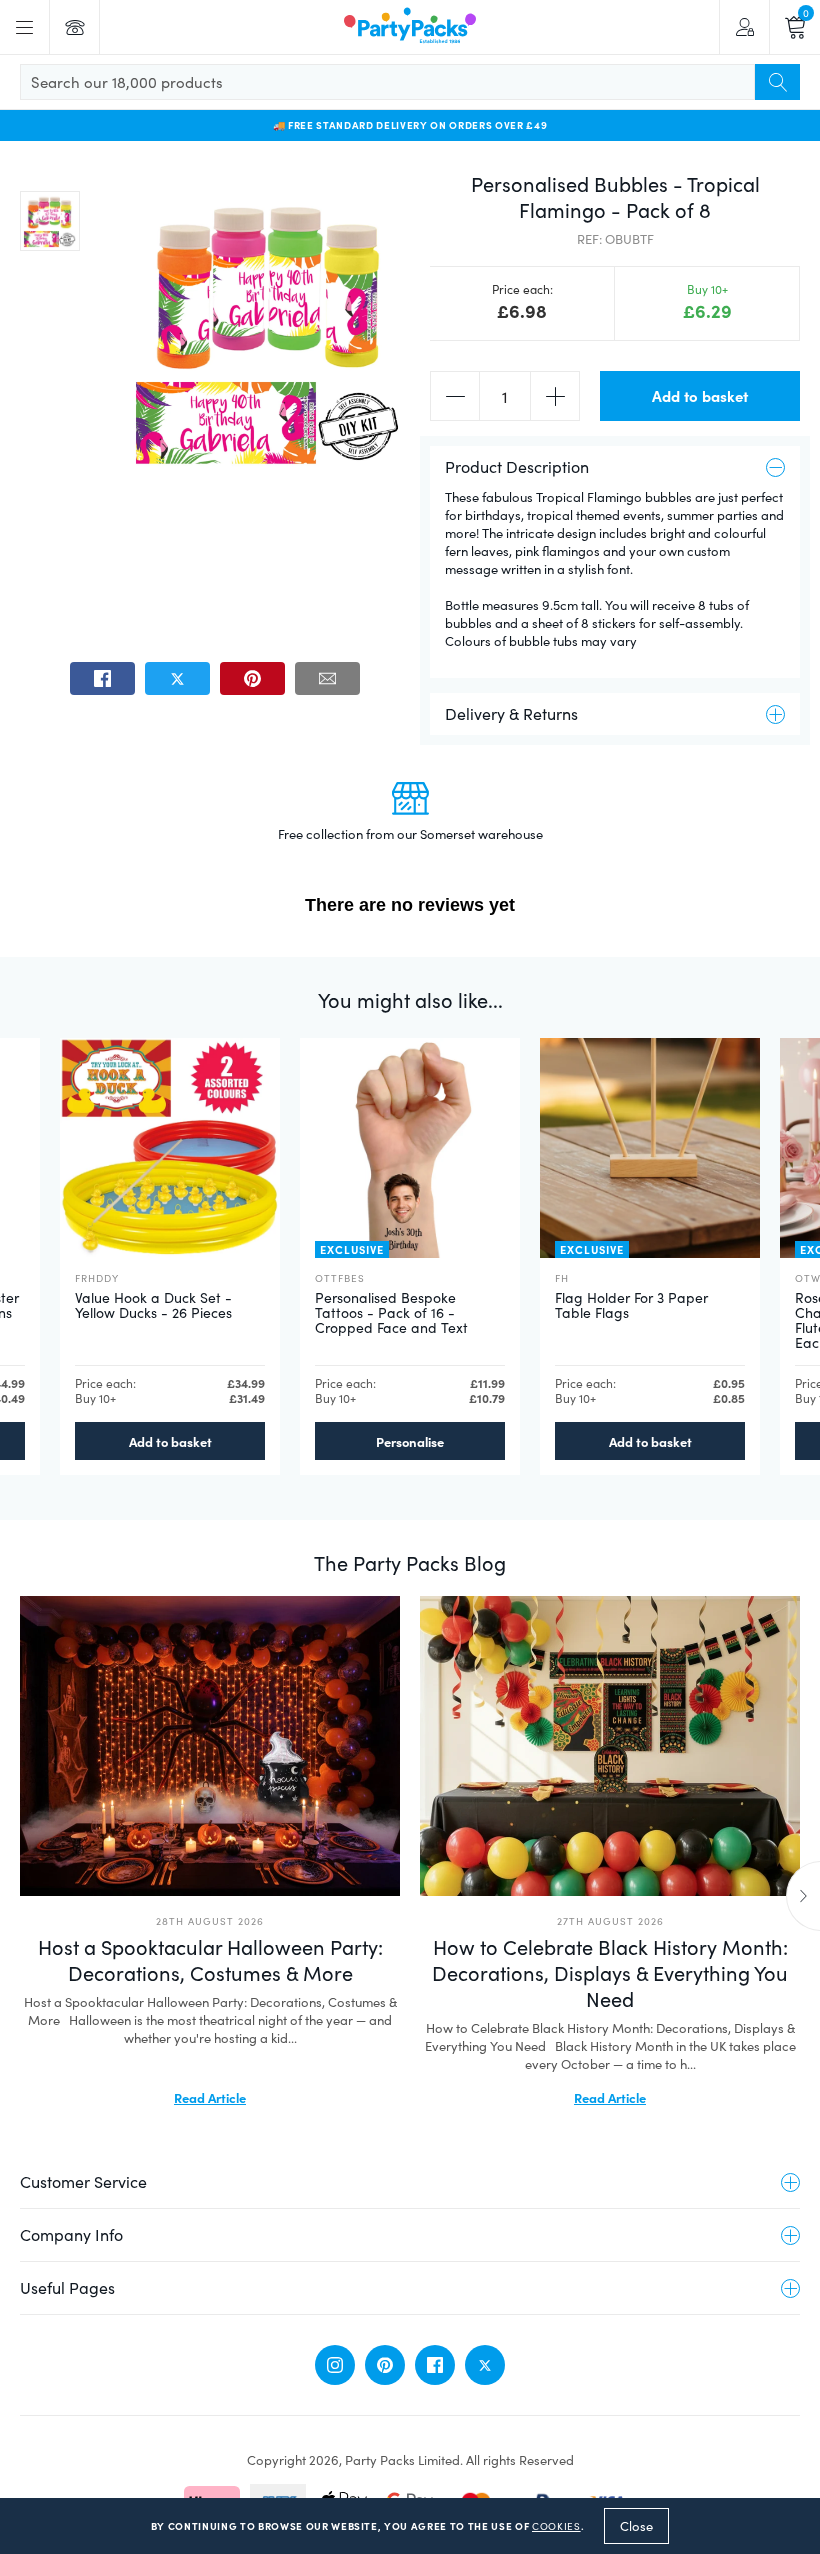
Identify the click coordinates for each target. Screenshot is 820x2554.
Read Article (210, 2097)
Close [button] (636, 2526)
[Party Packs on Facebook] (435, 2365)
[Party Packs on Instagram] (335, 2365)
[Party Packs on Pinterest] (385, 2365)
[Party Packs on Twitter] (485, 2365)
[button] (50, 221)
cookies (556, 2526)
